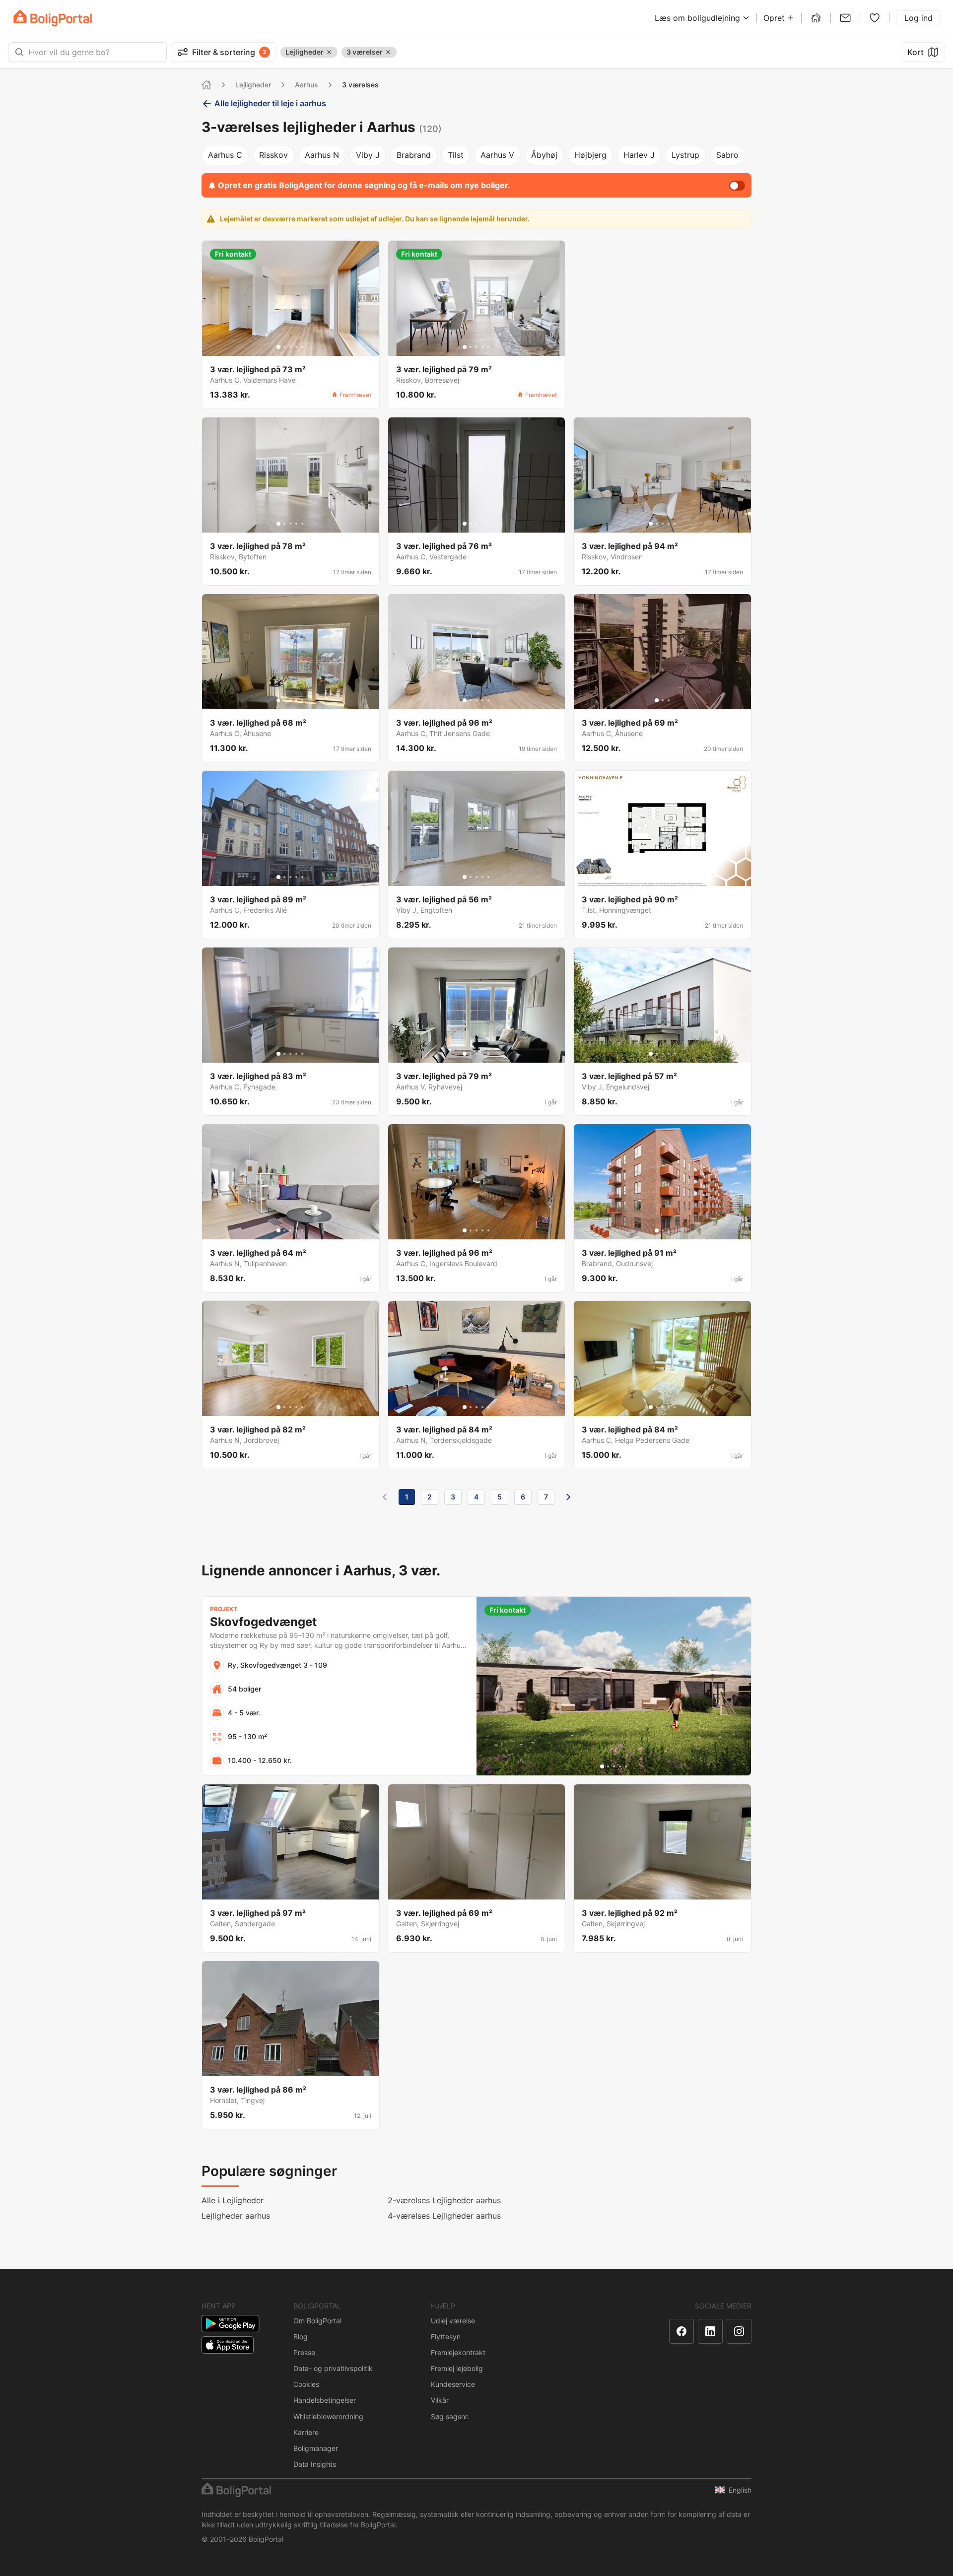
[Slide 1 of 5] (278, 347)
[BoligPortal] (53, 18)
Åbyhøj (544, 155)
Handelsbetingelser (325, 2400)
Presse (304, 2352)
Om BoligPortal (317, 2321)
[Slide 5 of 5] (302, 347)
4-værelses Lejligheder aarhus (444, 2216)
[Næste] (568, 1497)
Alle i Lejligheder (233, 2200)
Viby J (368, 155)
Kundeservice (453, 2384)
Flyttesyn (446, 2337)
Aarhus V (497, 155)
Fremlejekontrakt (458, 2352)
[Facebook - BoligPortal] (681, 2331)
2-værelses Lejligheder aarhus (444, 2200)
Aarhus (306, 85)
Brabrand (414, 155)
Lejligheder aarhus (236, 2216)
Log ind (919, 18)
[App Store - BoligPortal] (228, 2345)
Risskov (273, 155)
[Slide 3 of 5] (290, 347)
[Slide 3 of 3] (669, 700)
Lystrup (685, 155)
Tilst (456, 155)
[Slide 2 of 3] (663, 700)
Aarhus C (225, 155)
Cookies (306, 2384)
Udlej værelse (453, 2321)
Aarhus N (322, 155)
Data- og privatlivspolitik (333, 2368)
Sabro (727, 155)
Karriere (306, 2432)
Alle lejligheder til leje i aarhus (270, 103)
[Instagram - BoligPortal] (739, 2331)
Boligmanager (316, 2448)
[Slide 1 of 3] (657, 700)
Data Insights (315, 2464)
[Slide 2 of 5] (284, 347)
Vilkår (440, 2400)
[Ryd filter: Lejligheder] (329, 52)
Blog (301, 2337)
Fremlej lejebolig (457, 2368)
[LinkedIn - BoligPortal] (710, 2331)
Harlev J (639, 155)
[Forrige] (385, 1497)
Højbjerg (590, 155)
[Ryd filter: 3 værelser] (388, 52)
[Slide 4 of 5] (296, 347)
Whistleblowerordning (328, 2416)
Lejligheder (253, 85)
